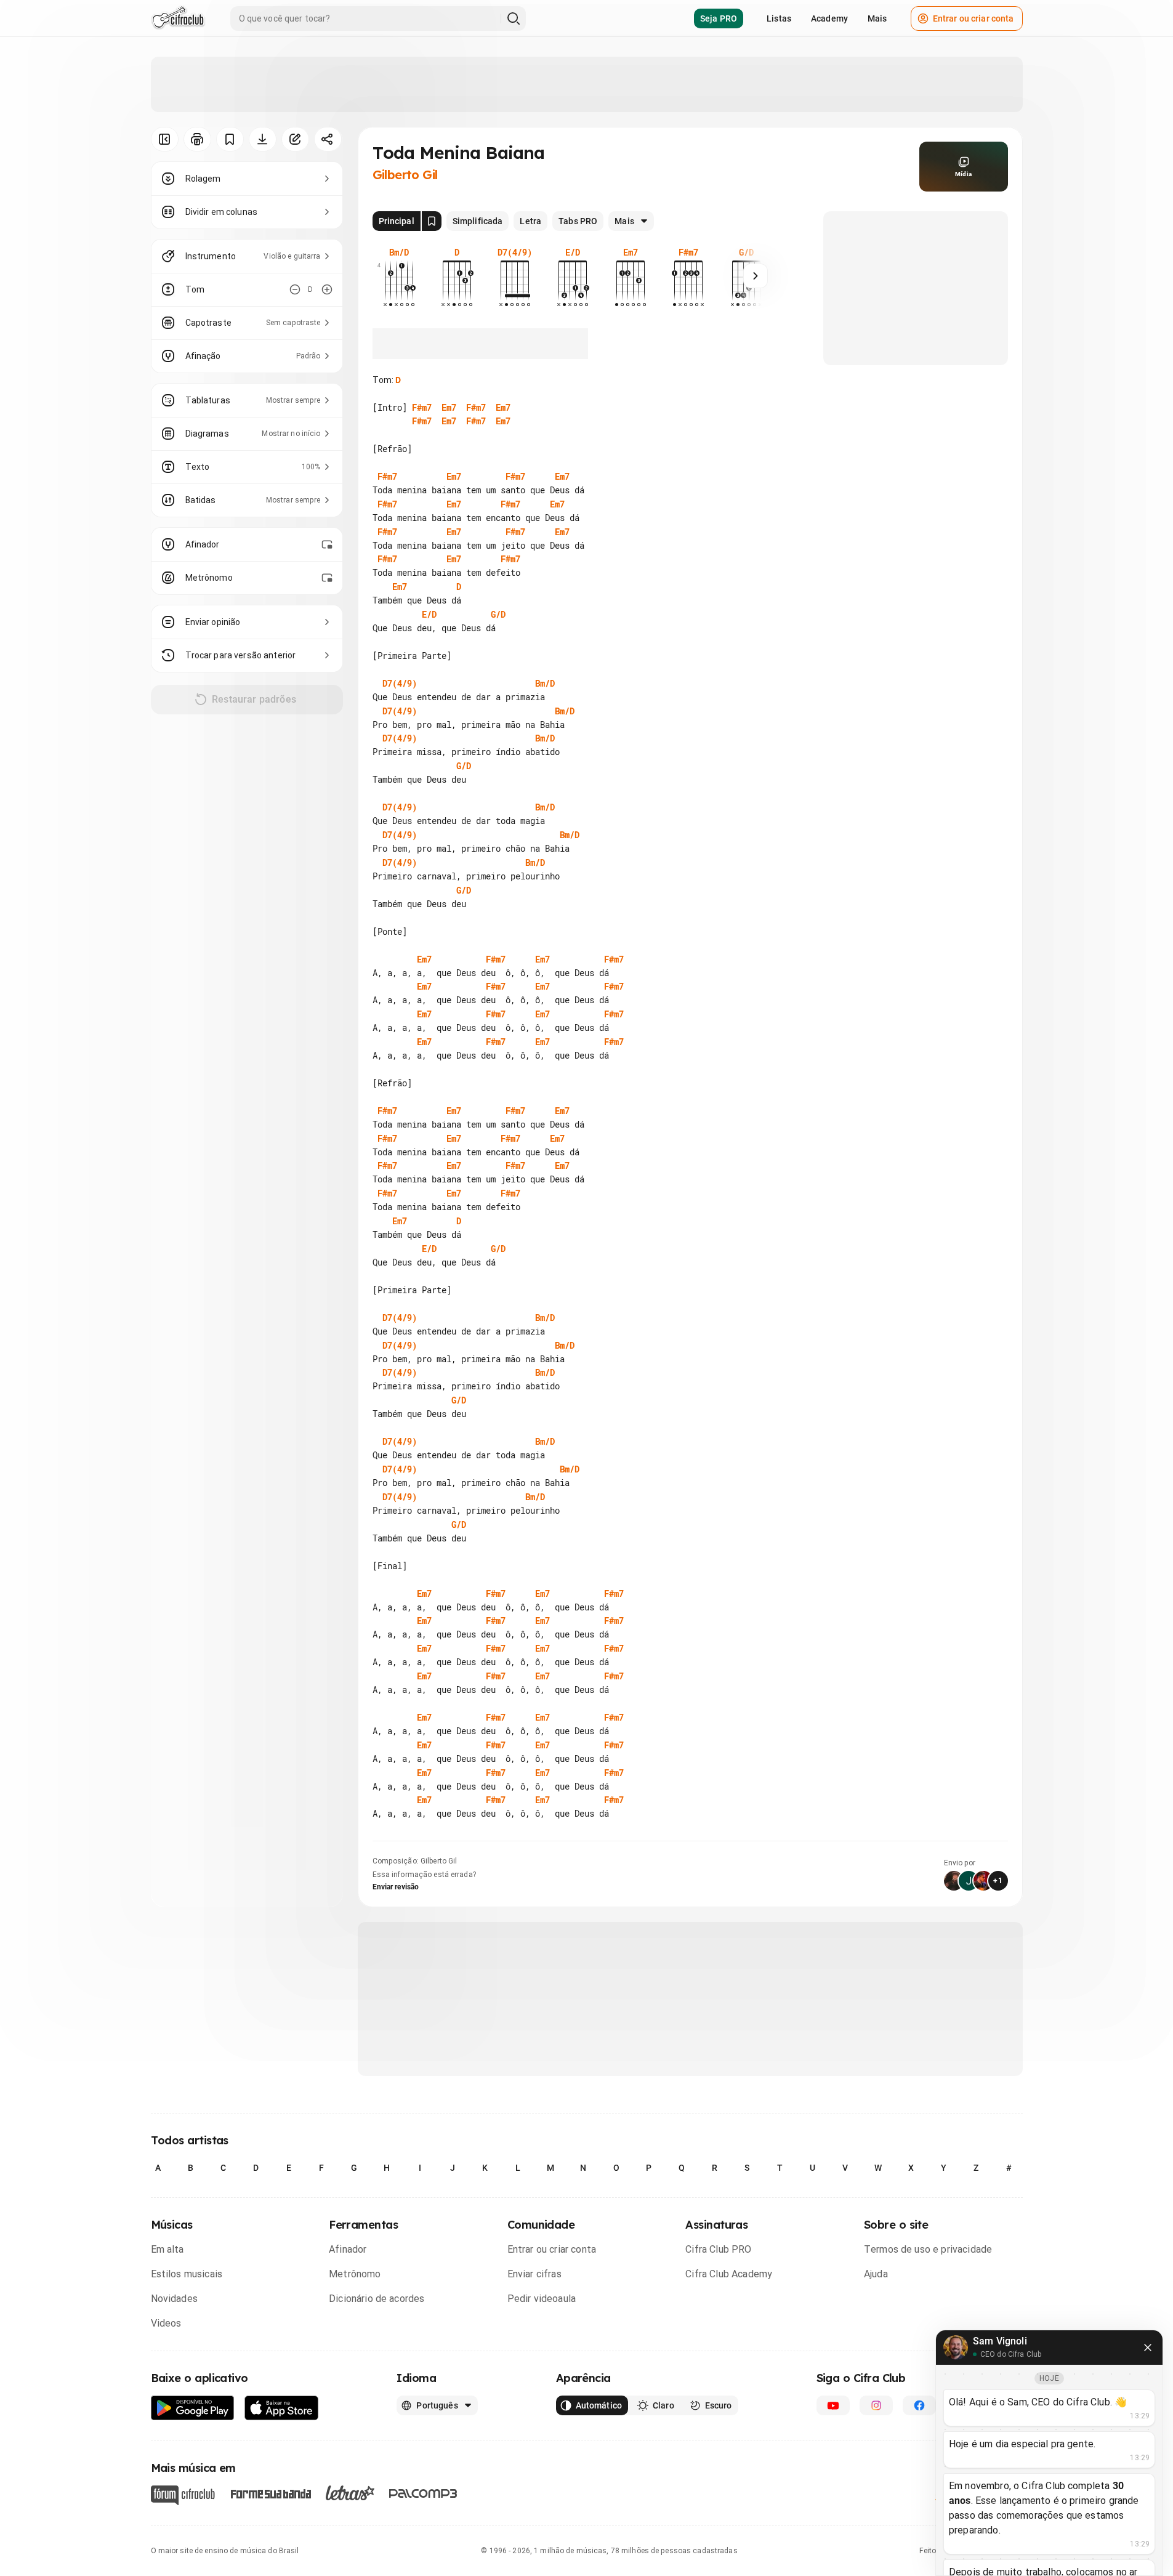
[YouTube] (833, 2405)
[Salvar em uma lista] (230, 139)
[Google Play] (193, 2408)
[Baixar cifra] (263, 139)
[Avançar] (756, 276)
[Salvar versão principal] (432, 221)
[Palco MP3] (423, 2493)
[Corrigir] (295, 139)
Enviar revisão (396, 1887)
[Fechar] (1148, 2348)
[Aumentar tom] (327, 289)
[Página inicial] (178, 18)
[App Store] (282, 2408)
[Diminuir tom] (295, 289)
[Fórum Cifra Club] (183, 2495)
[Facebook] (919, 2405)
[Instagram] (876, 2405)
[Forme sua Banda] (270, 2493)
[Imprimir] (197, 139)
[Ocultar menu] (165, 139)
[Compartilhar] (328, 139)
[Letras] (350, 2493)
